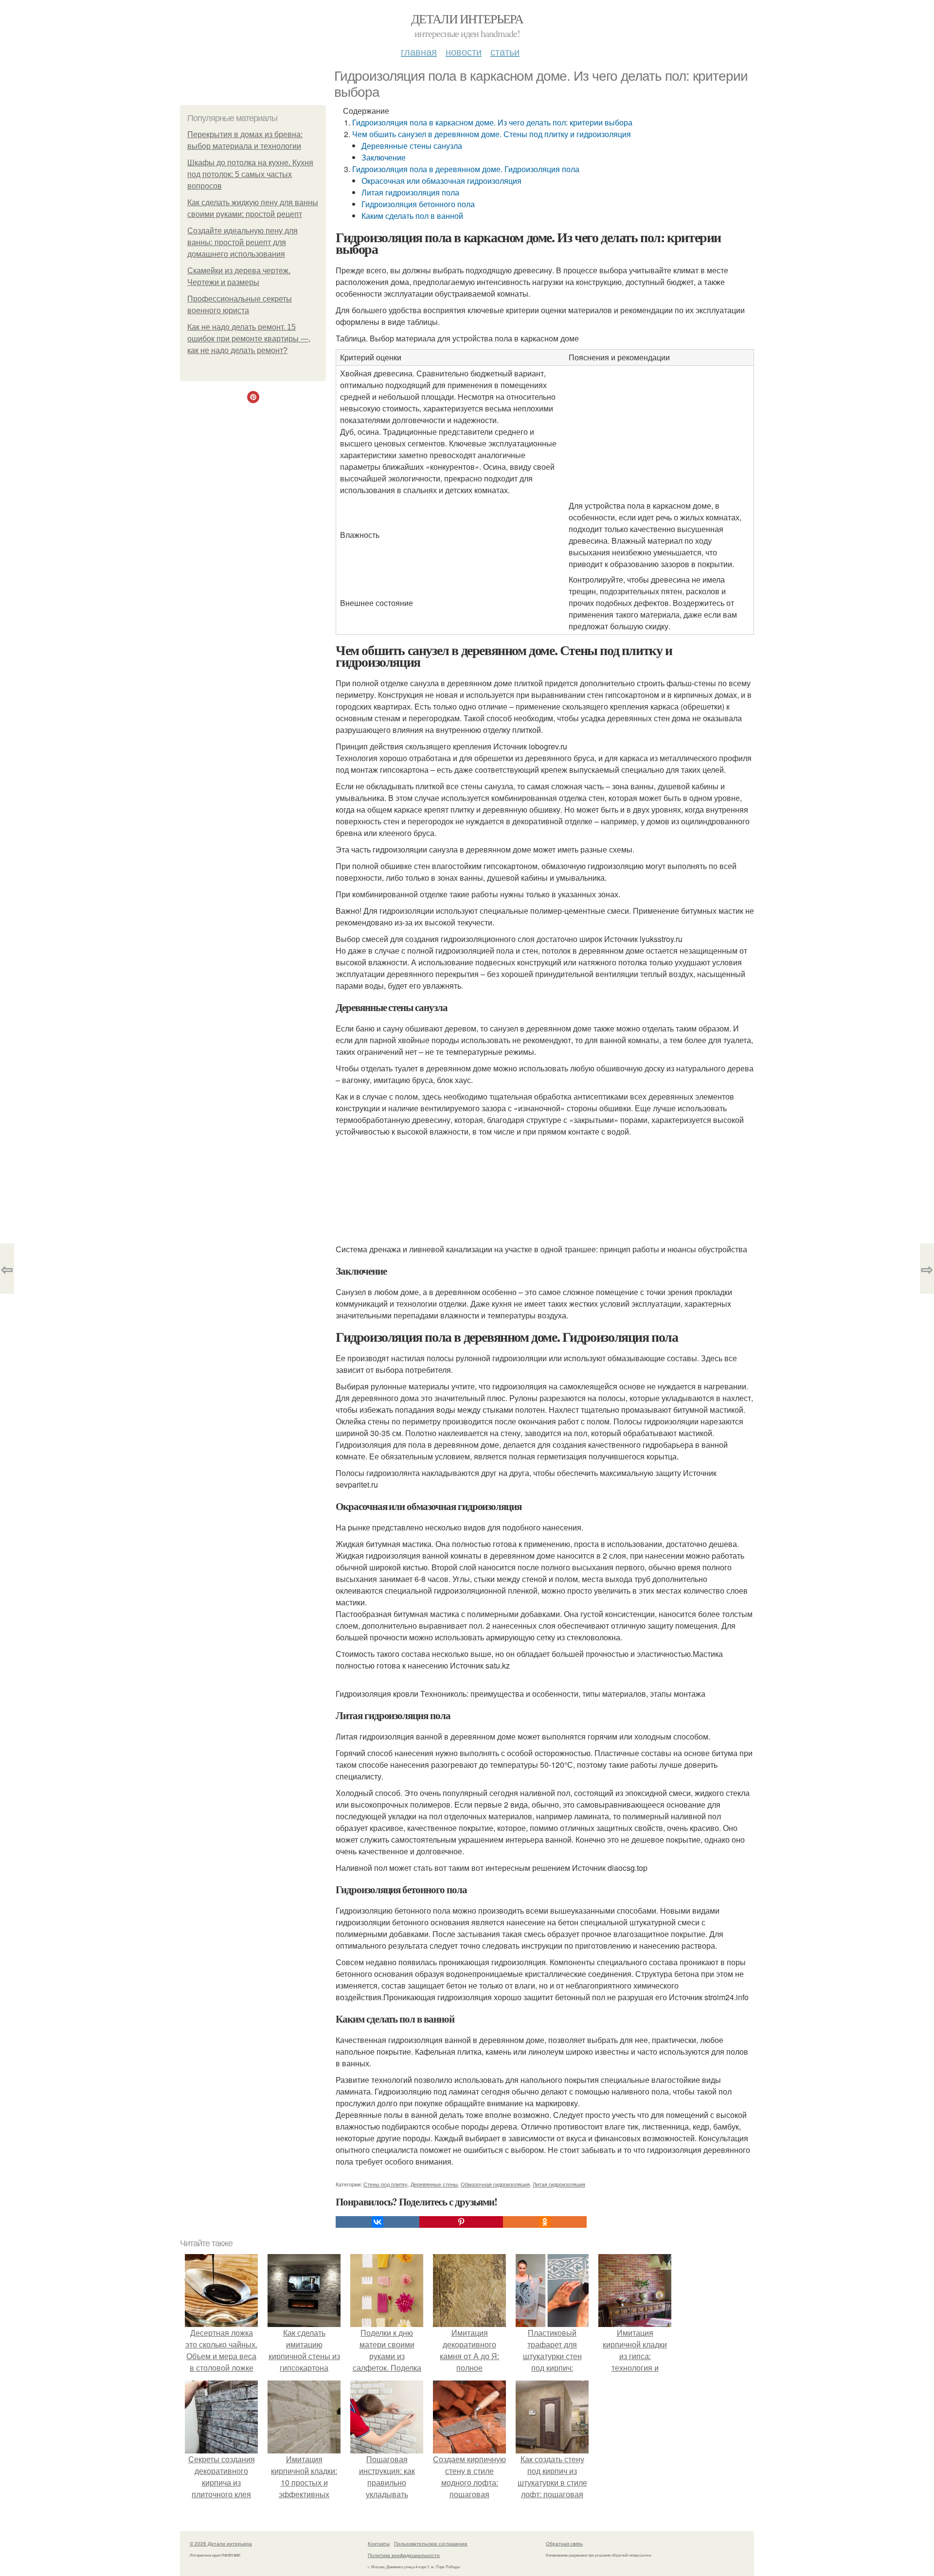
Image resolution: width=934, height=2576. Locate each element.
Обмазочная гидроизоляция (495, 2184)
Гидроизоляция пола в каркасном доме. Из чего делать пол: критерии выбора (492, 122)
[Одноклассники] (545, 2222)
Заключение (384, 157)
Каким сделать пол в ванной (412, 216)
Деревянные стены (434, 2184)
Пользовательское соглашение (431, 2543)
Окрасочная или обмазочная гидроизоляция (441, 181)
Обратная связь (564, 2543)
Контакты (379, 2543)
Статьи (505, 51)
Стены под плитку (386, 2184)
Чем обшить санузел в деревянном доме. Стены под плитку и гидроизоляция (492, 134)
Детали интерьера (467, 18)
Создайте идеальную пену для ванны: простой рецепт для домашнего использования (242, 242)
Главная (419, 51)
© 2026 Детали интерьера (221, 2543)
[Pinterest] (461, 2222)
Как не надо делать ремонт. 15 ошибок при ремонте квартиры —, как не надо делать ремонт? (249, 339)
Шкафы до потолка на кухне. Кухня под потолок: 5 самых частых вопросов (250, 174)
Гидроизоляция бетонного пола (418, 204)
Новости (464, 51)
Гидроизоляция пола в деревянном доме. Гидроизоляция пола (466, 169)
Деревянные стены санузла (412, 146)
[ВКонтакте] (377, 2222)
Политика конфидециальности (404, 2555)
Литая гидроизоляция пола (410, 192)
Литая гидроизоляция (559, 2184)
